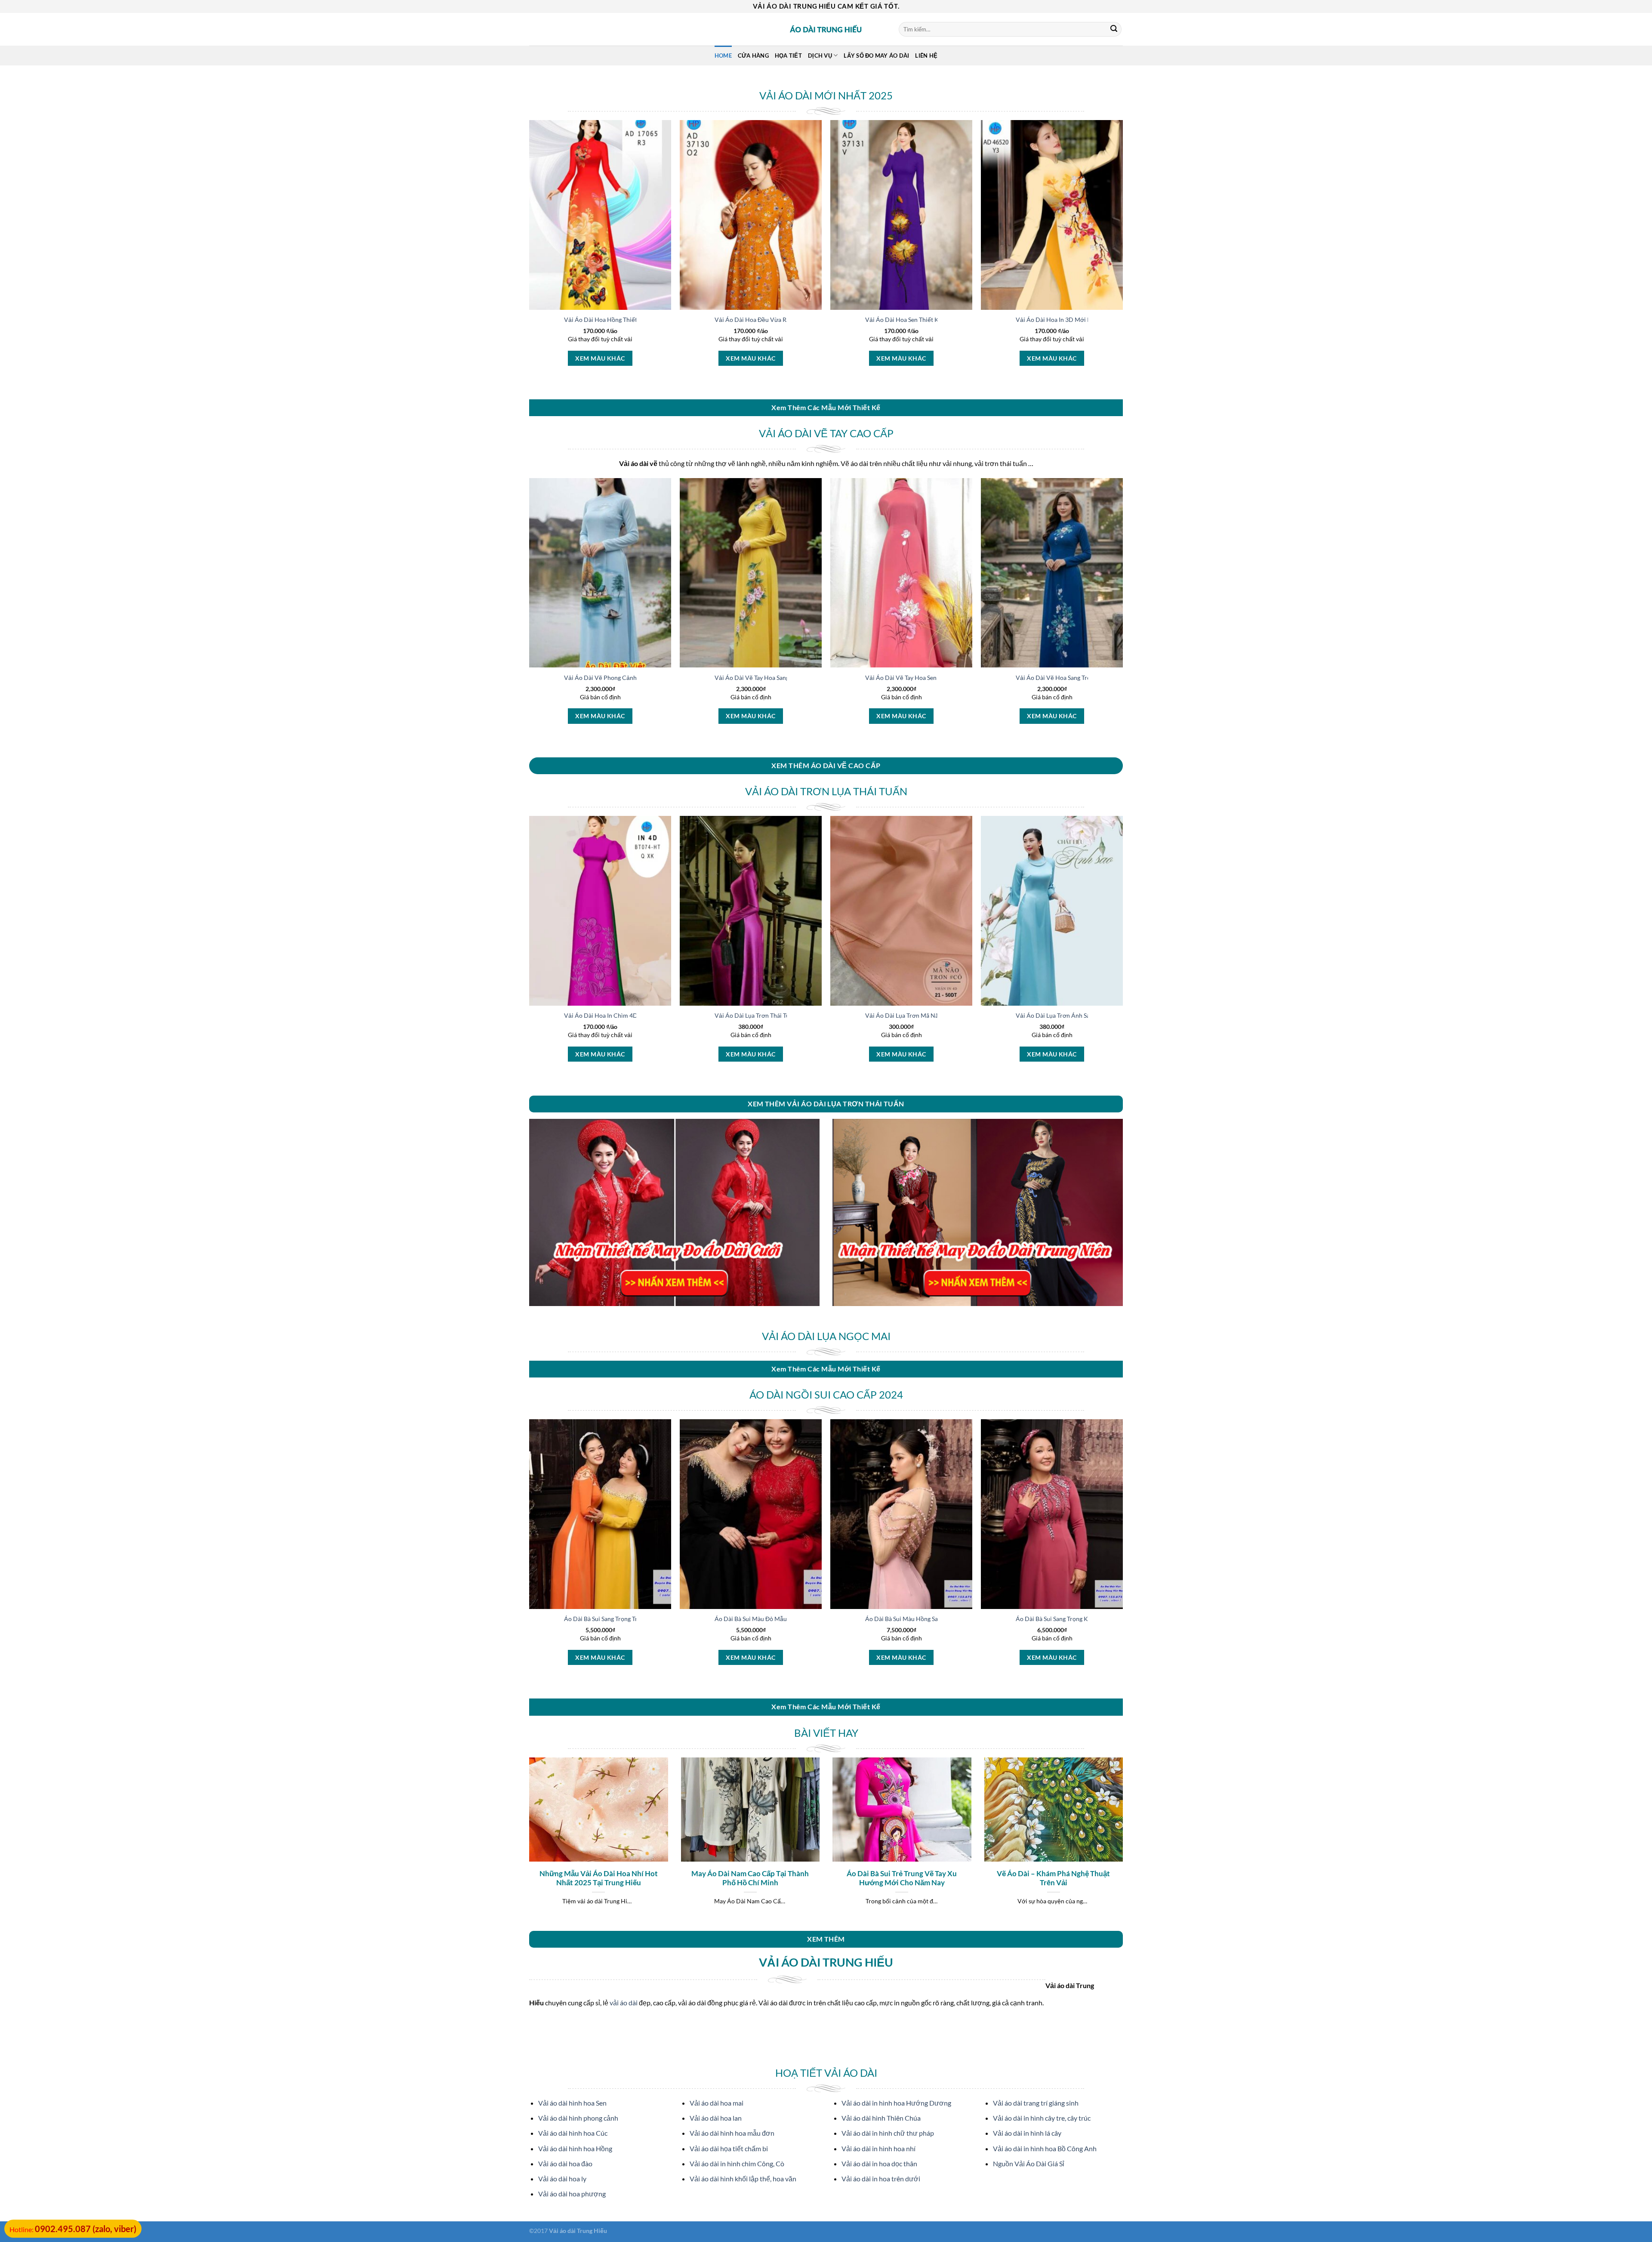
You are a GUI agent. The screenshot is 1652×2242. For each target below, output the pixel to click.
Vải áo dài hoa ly (562, 2179)
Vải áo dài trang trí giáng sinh (1036, 2103)
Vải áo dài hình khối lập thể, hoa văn (743, 2179)
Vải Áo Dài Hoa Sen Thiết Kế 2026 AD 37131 (926, 320)
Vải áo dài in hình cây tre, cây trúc (1042, 2118)
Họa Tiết (788, 56)
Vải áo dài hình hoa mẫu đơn (732, 2133)
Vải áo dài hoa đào (565, 2163)
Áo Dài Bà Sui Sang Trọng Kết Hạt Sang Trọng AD (1081, 1619)
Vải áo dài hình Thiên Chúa (881, 2118)
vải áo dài (624, 2003)
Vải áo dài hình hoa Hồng (575, 2148)
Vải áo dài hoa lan (716, 2118)
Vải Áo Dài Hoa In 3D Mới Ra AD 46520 (1069, 320)
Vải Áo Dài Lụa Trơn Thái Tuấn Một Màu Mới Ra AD (784, 1015)
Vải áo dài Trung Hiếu (578, 2231)
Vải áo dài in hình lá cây (1027, 2133)
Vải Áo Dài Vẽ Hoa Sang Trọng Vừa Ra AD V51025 (1083, 678)
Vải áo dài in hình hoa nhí (878, 2148)
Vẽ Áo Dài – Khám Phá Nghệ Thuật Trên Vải (1053, 1878)
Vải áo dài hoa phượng (572, 2194)
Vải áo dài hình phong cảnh (578, 2118)
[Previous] (527, 1843)
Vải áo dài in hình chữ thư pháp (888, 2133)
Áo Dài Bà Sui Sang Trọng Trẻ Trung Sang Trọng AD (631, 1619)
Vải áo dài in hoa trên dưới (881, 2179)
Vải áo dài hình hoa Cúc (573, 2133)
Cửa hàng (753, 56)
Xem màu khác (600, 358)
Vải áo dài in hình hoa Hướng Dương (896, 2103)
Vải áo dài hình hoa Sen (572, 2103)
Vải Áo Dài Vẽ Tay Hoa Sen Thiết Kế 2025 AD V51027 (937, 678)
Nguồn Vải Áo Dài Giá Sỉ (1029, 2163)
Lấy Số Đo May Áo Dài (876, 56)
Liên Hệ (926, 56)
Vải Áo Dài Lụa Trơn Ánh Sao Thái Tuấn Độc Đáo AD (1085, 1015)
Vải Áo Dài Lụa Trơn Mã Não (903, 1015)
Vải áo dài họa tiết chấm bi (729, 2148)
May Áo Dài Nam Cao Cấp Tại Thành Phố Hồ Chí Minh (750, 1878)
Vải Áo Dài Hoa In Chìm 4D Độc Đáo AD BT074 (627, 1015)
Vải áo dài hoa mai (717, 2103)
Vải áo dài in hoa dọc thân (879, 2163)
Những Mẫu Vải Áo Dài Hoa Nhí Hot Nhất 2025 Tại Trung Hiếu (599, 1878)
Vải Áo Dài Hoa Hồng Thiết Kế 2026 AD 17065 (627, 320)
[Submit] (1114, 29)
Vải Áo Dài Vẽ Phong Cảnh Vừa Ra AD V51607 (627, 678)
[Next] (1125, 1843)
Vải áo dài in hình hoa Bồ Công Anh (1045, 2148)
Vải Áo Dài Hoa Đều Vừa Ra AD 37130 (766, 320)
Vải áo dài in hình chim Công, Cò (737, 2163)
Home (723, 56)
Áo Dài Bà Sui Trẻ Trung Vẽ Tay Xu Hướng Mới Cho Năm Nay (902, 1878)
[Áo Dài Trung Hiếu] (826, 29)
